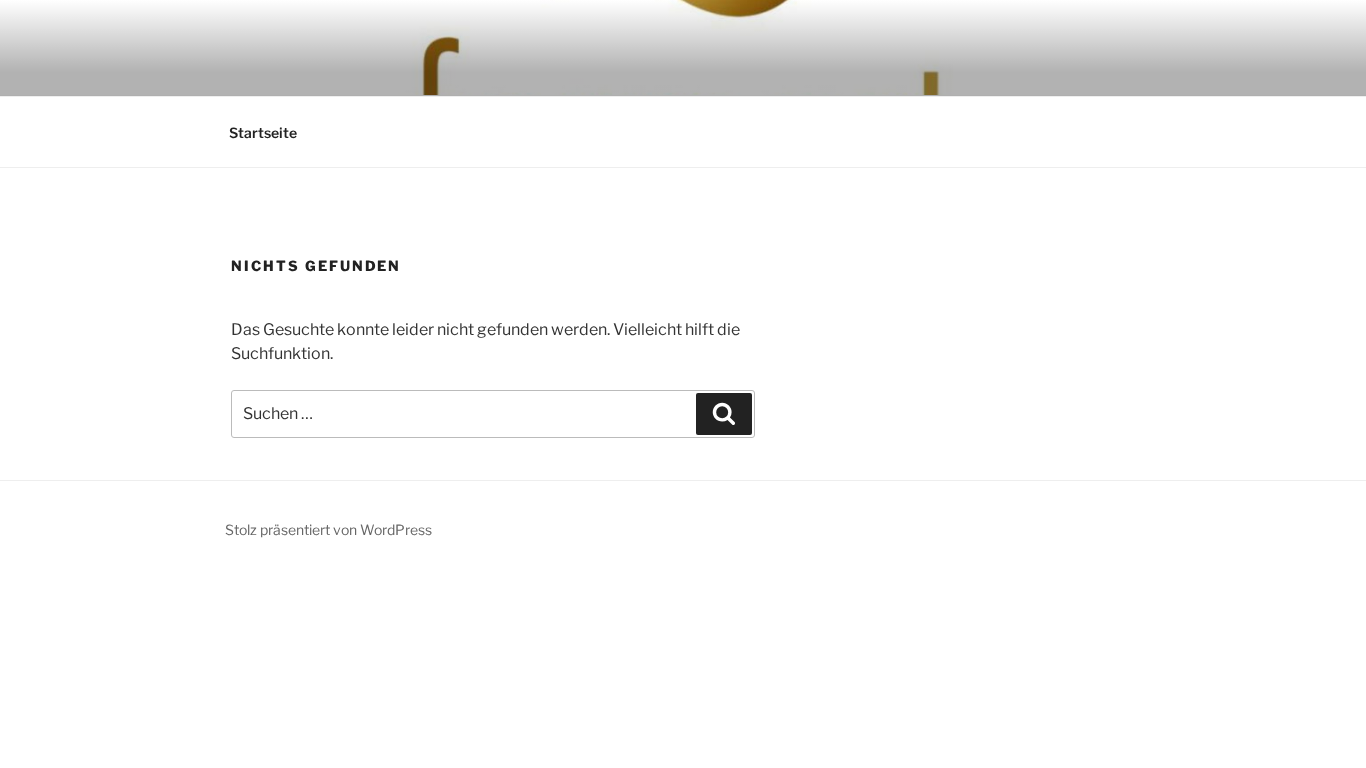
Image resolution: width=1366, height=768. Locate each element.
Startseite (263, 132)
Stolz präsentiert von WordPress (328, 529)
